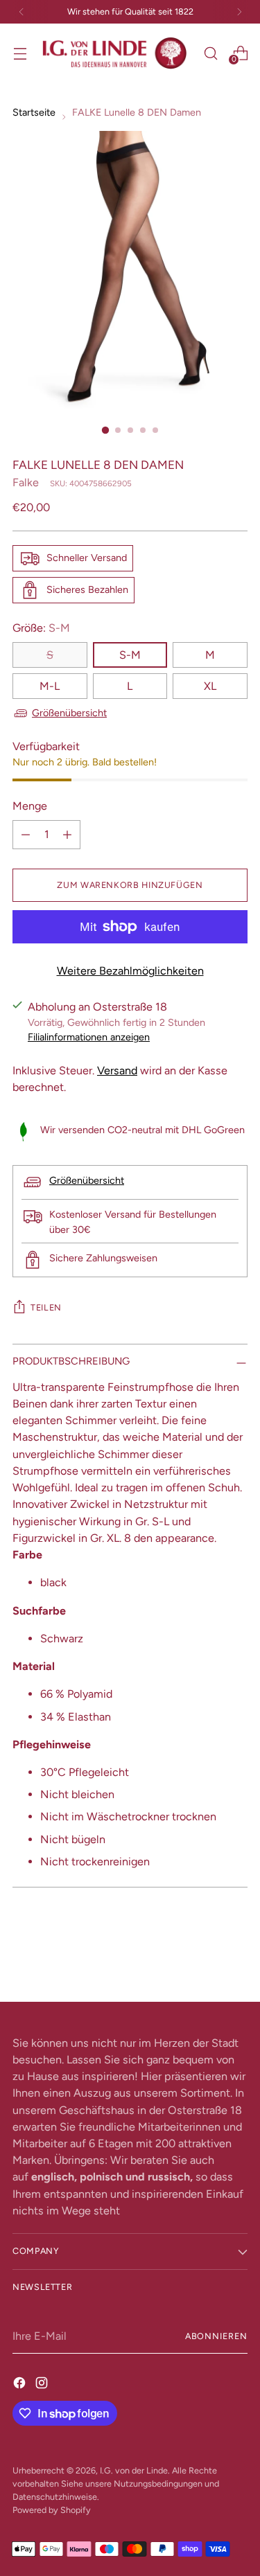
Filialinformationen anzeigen (89, 1037)
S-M (130, 655)
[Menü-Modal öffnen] (20, 53)
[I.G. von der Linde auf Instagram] (43, 2383)
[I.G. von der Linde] (115, 53)
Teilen (46, 1307)
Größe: (41, 628)
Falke (26, 482)
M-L (50, 686)
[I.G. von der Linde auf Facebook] (21, 2383)
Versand (117, 1071)
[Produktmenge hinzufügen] (67, 835)
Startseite (34, 112)
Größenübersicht (69, 713)
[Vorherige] (21, 12)
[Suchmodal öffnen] (210, 53)
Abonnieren (216, 2336)
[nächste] (239, 12)
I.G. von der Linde (134, 2470)
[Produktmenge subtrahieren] (26, 835)
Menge (30, 806)
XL (210, 686)
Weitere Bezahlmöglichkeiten (130, 971)
